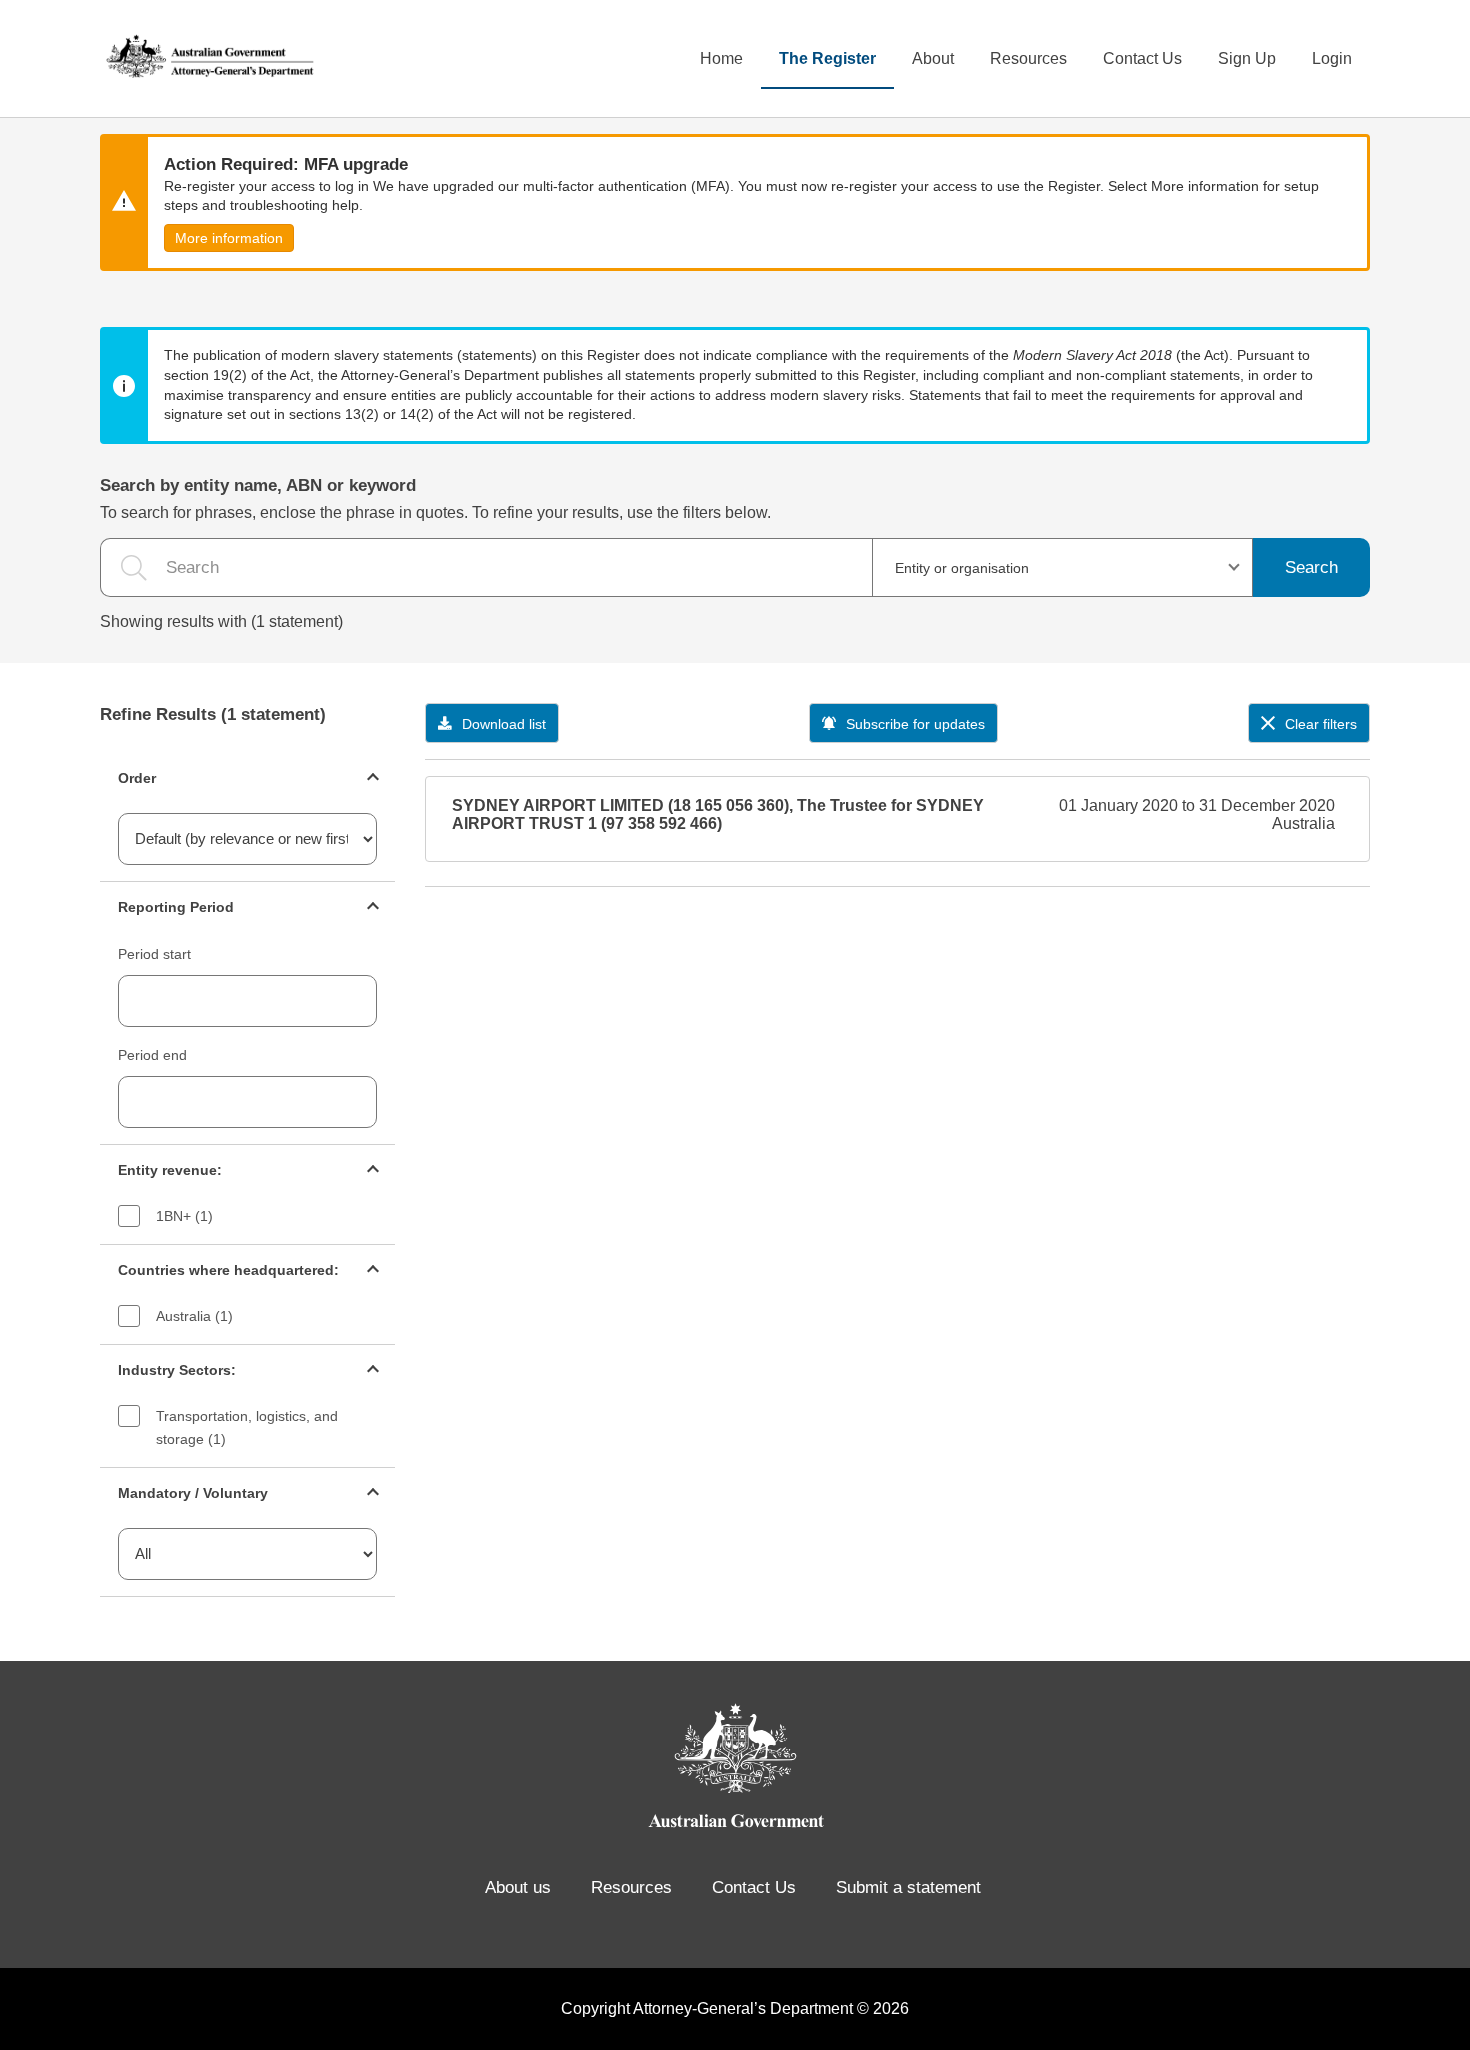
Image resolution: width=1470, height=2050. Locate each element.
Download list (504, 724)
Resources (1028, 58)
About (933, 58)
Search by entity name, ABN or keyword (258, 485)
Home (721, 58)
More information (229, 238)
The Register (827, 58)
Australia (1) (194, 1316)
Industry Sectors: (177, 1370)
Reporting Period (176, 907)
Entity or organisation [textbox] (962, 568)
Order (137, 778)
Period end (152, 1055)
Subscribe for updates (915, 724)
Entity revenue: (170, 1170)
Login (1332, 58)
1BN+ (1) (184, 1216)
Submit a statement (908, 1887)
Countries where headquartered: (228, 1270)
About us (518, 1887)
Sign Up (1247, 58)
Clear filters (1321, 724)
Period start (154, 954)
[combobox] (1062, 567)
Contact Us (1142, 58)
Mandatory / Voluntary (193, 1493)
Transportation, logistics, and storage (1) (247, 1427)
